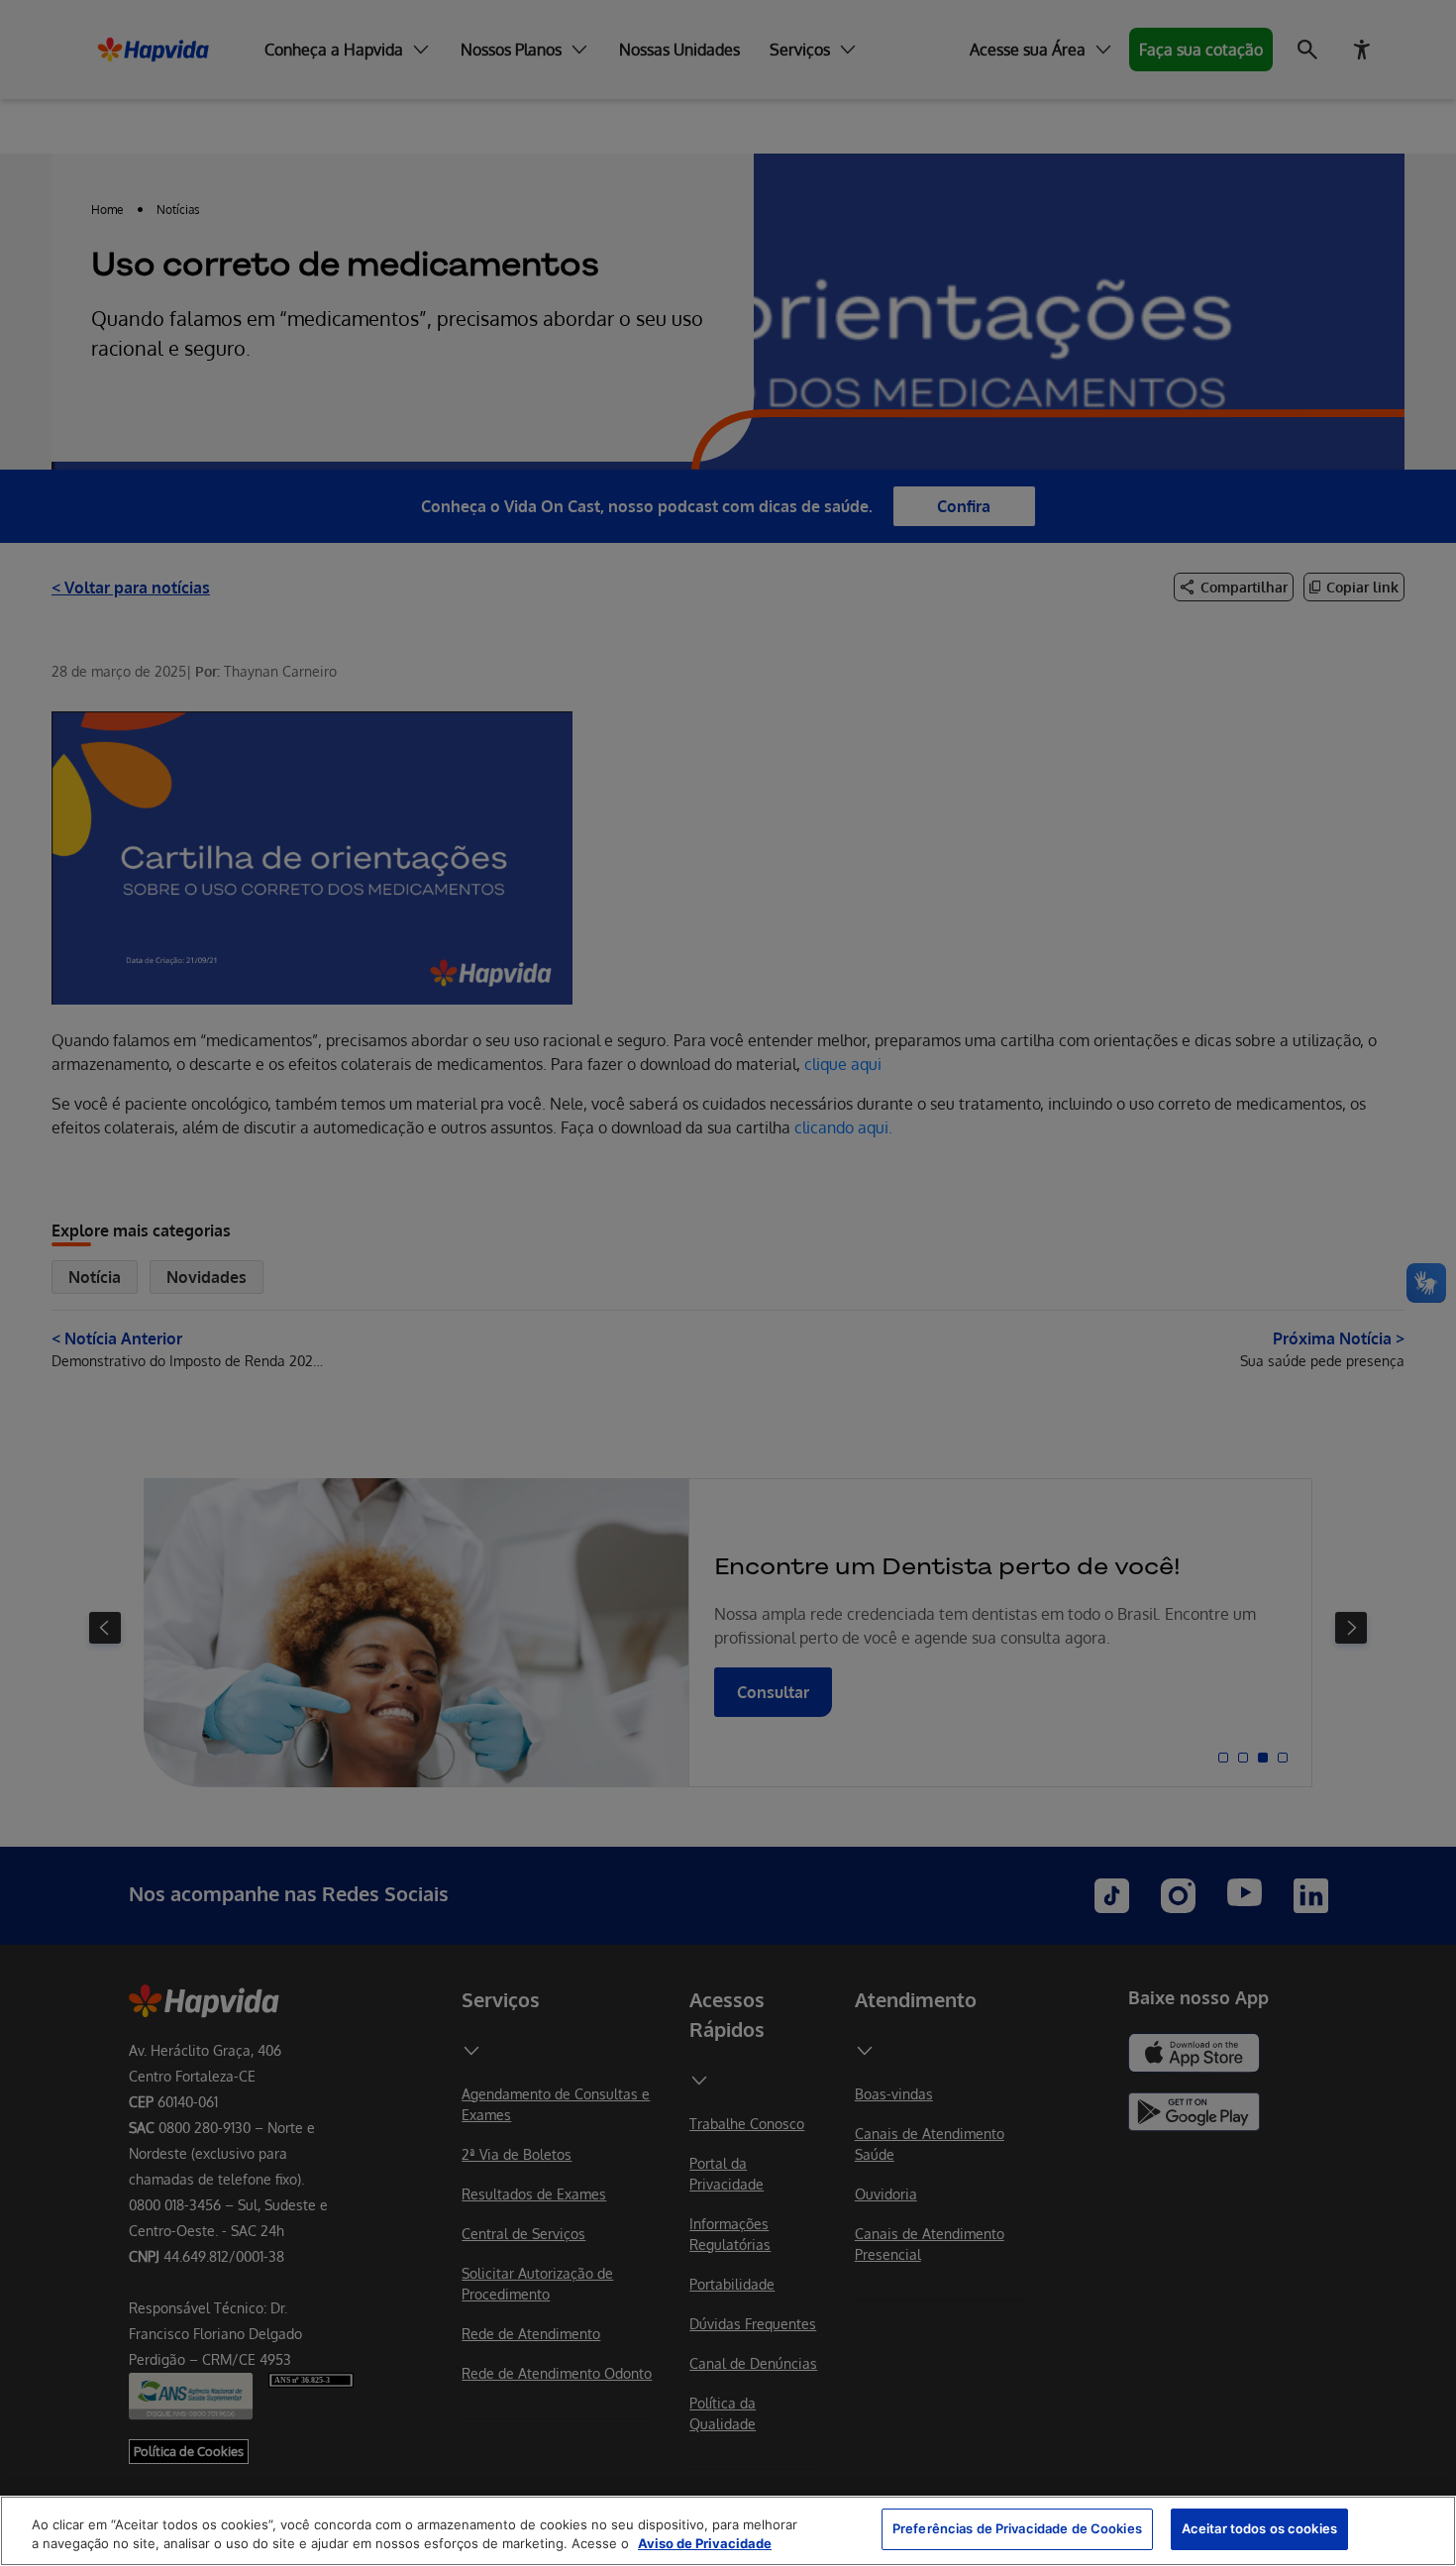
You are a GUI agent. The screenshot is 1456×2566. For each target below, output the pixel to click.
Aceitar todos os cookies (1259, 2528)
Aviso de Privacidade (705, 2544)
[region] (728, 2531)
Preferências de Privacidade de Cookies (1017, 2528)
